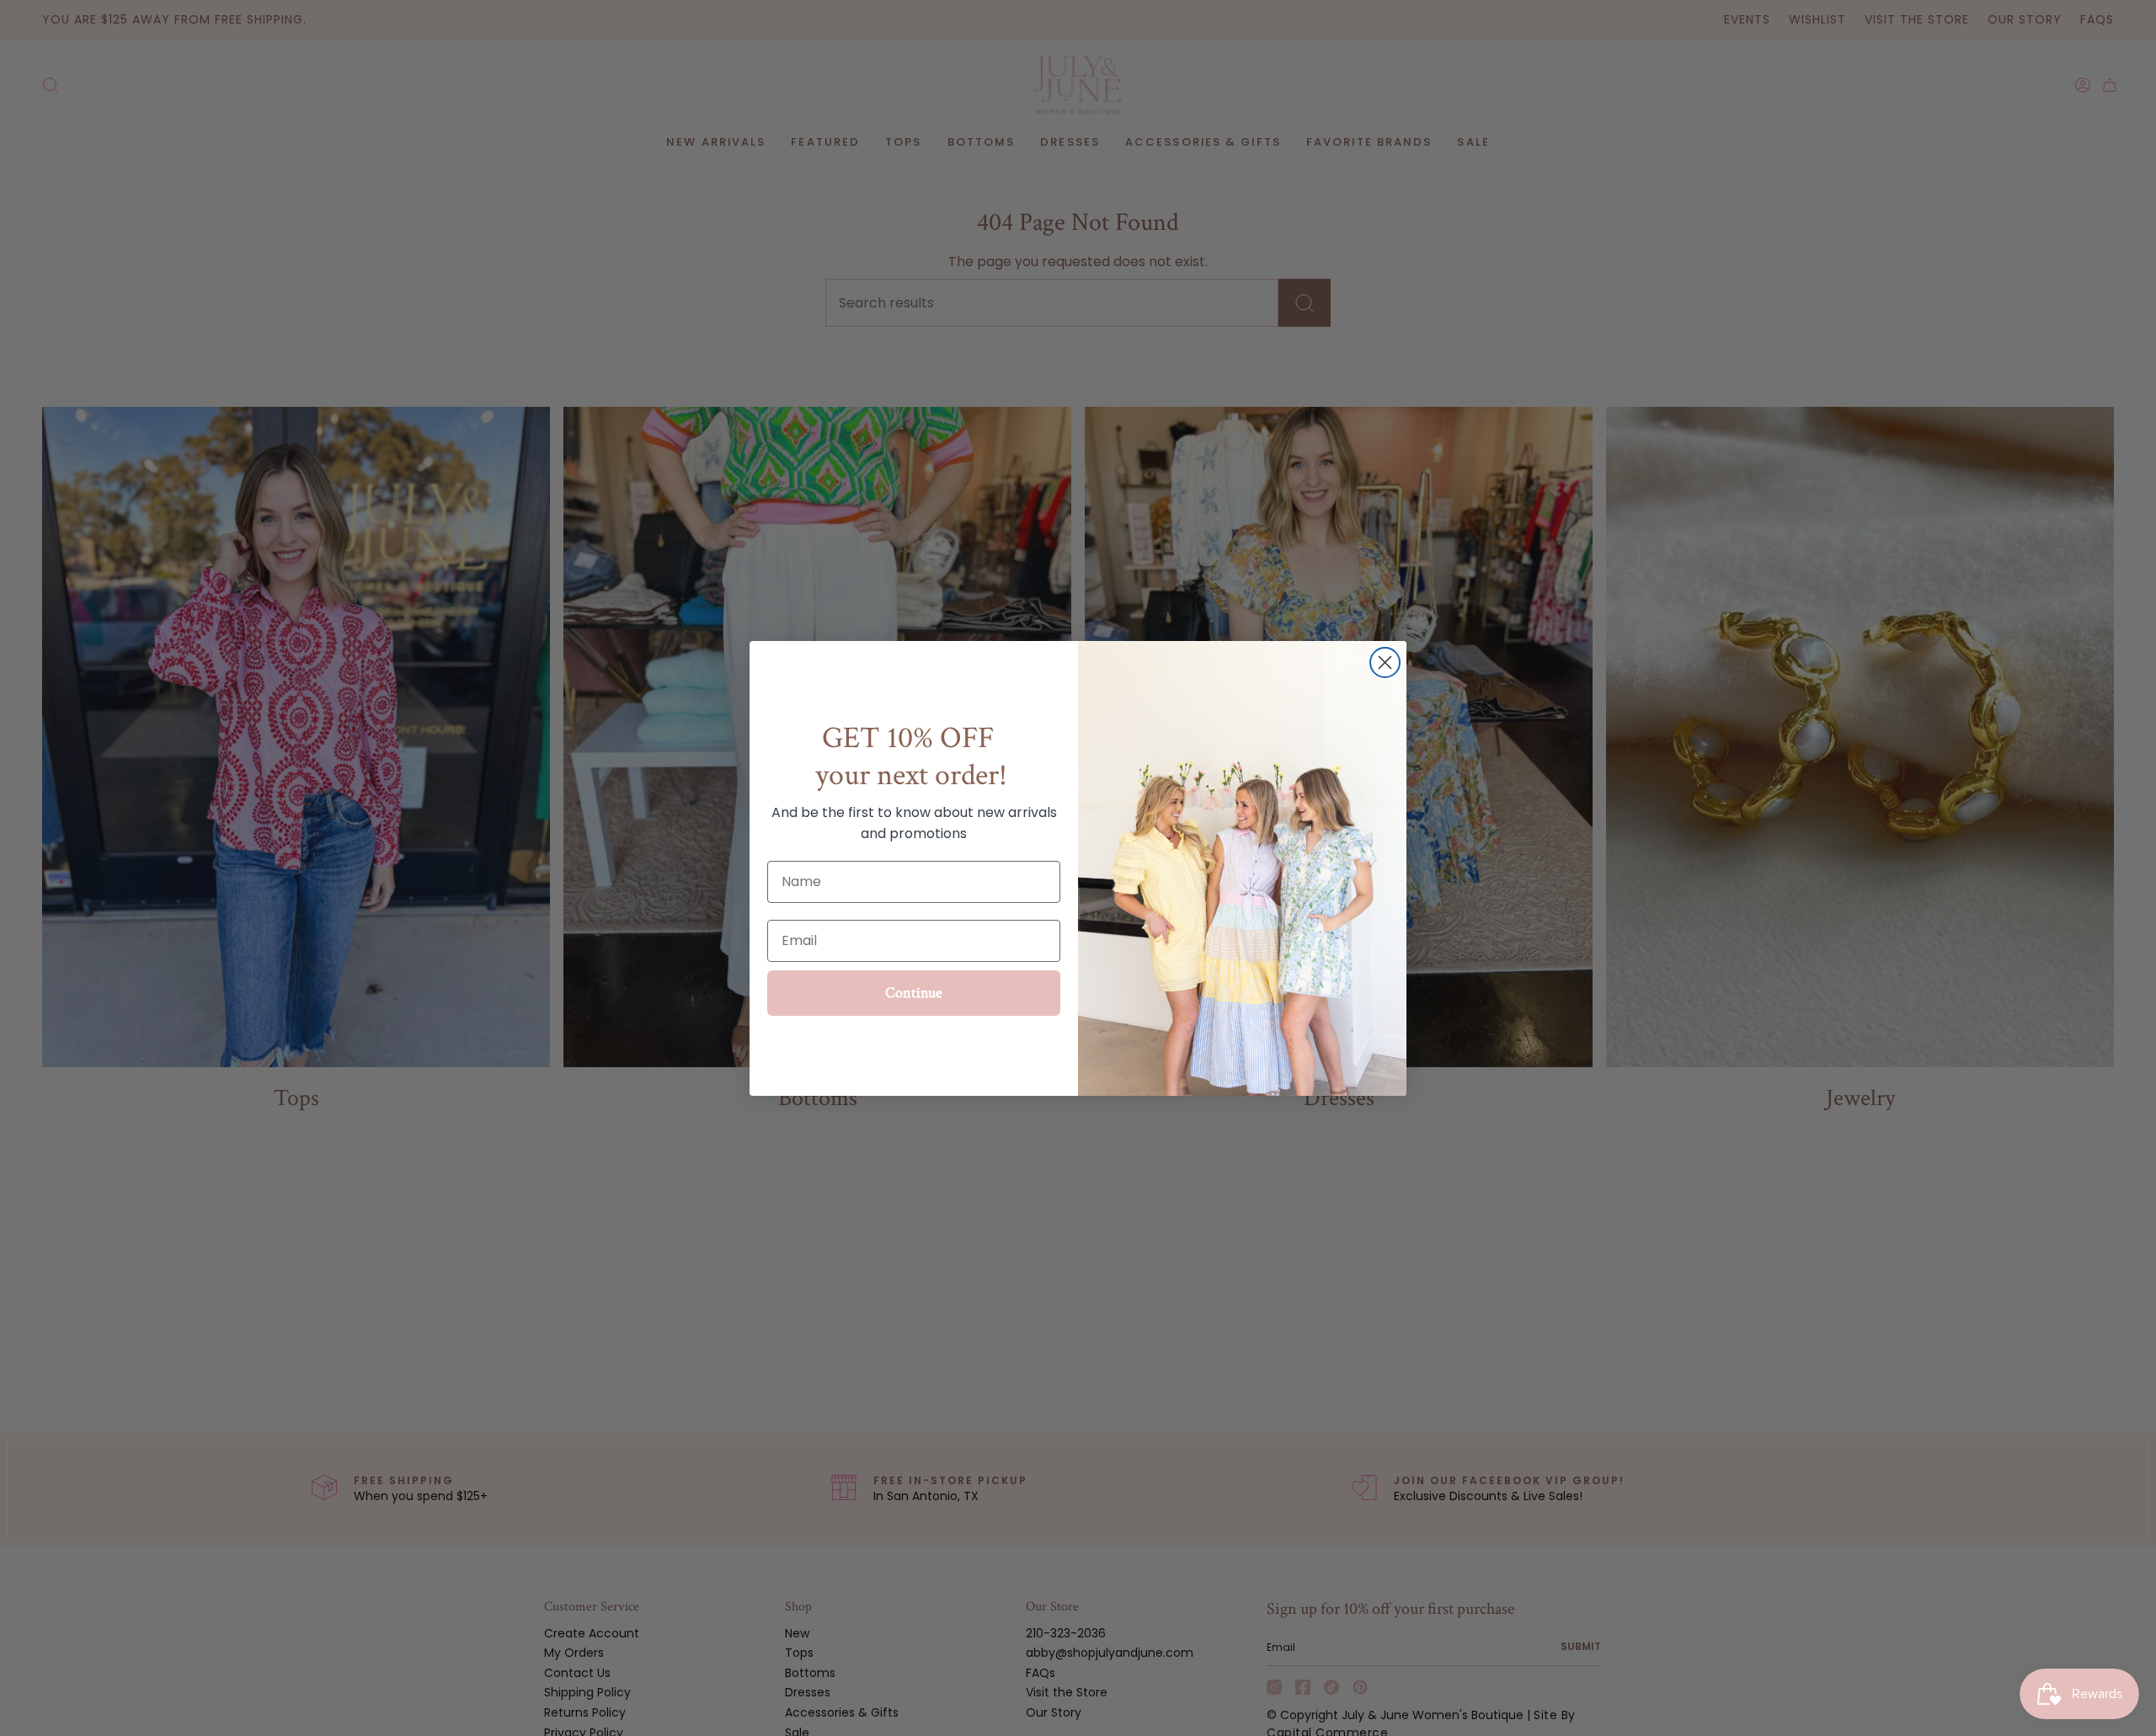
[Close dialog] (1385, 662)
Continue (914, 993)
